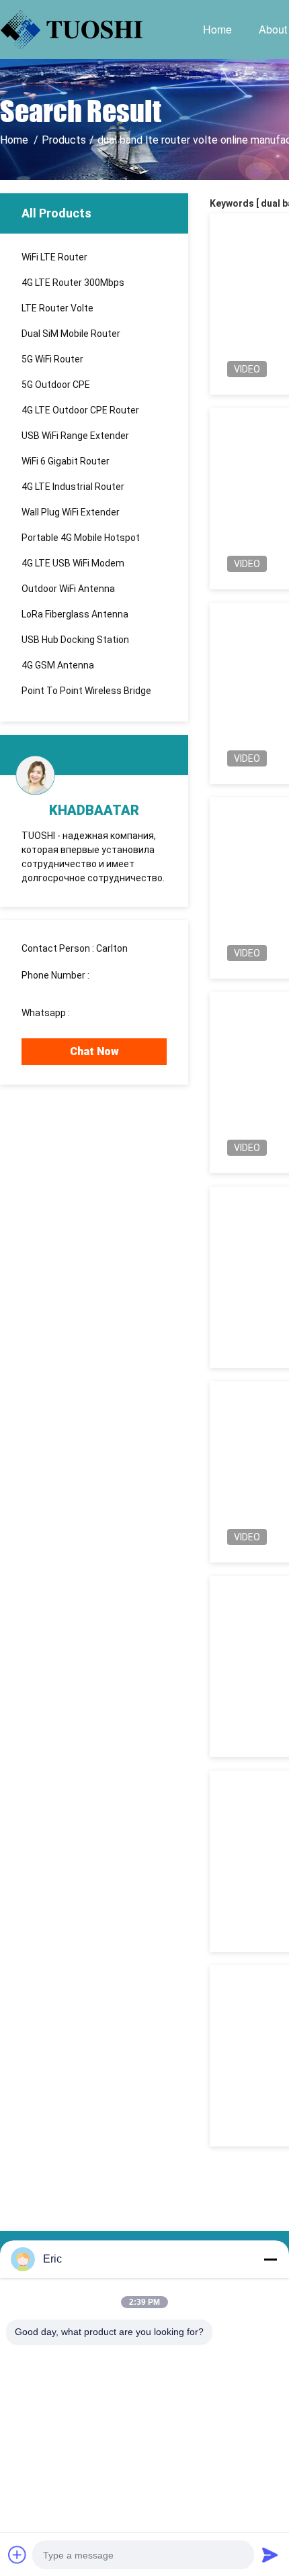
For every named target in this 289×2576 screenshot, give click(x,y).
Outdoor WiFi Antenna (68, 589)
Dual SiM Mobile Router (71, 334)
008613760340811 (62, 987)
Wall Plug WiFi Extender (71, 512)
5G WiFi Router (52, 359)
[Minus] (270, 2259)
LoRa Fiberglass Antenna (75, 614)
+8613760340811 (110, 1013)
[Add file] (17, 2555)
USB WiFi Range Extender (75, 436)
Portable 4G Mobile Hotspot (81, 538)
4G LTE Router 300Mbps (73, 283)
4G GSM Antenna (58, 665)
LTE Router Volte (57, 308)
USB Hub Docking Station (75, 640)
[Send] (270, 2555)
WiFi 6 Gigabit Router (66, 461)
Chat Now (94, 1051)
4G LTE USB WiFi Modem (73, 563)
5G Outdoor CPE (56, 385)
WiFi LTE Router (54, 257)
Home (217, 29)
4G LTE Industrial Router (73, 487)
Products (64, 140)
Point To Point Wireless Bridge (86, 691)
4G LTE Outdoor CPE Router (80, 410)
